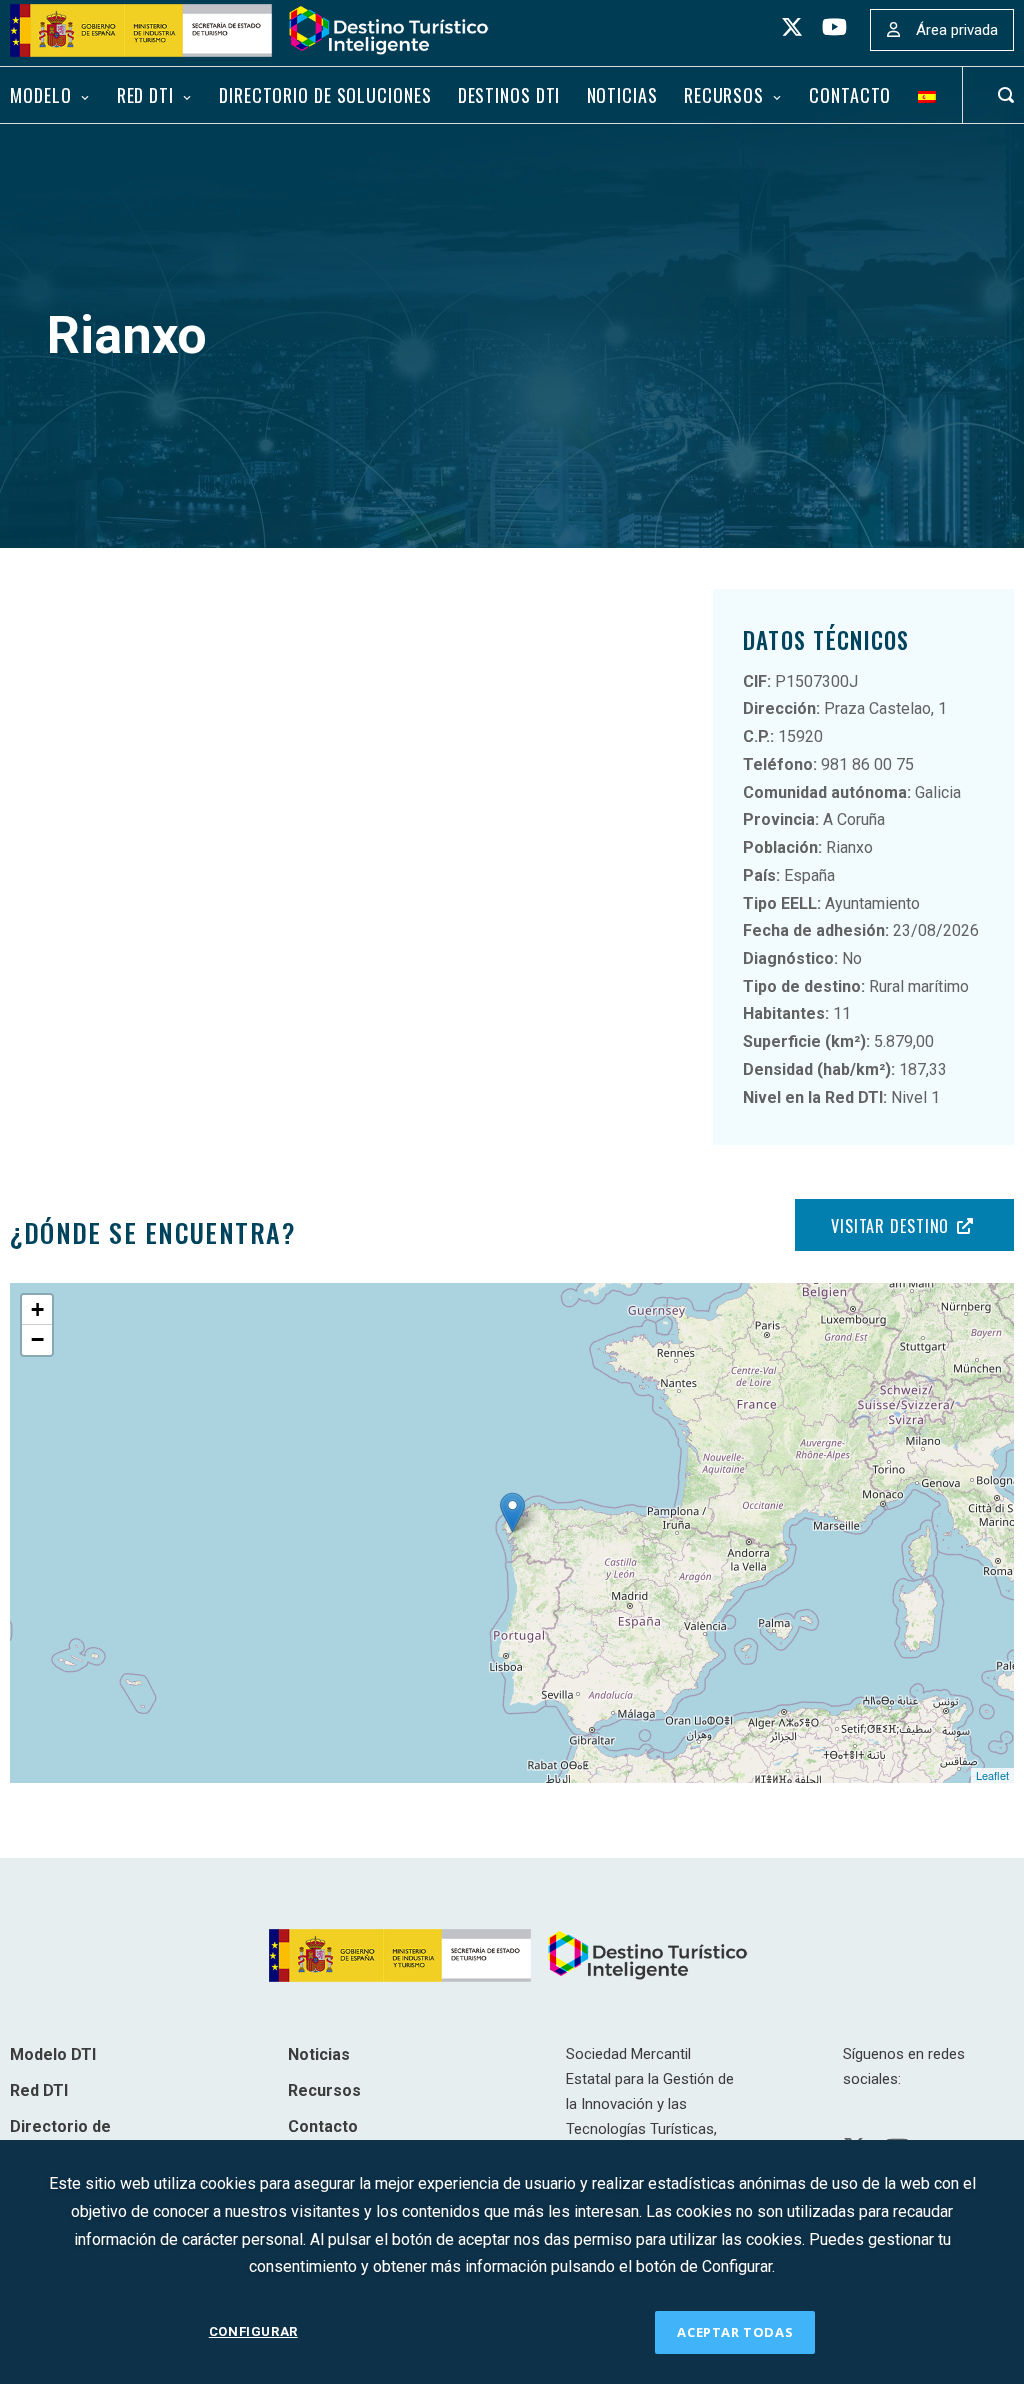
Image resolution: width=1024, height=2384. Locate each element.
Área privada (957, 30)
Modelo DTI (53, 2054)
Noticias (622, 95)
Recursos (724, 95)
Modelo (40, 95)
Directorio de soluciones (325, 95)
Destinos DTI (509, 95)
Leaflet (992, 1775)
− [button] (37, 1339)
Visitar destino (890, 1226)
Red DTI (145, 95)
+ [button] (37, 1309)
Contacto (850, 95)
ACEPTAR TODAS (735, 2332)
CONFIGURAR (253, 2331)
